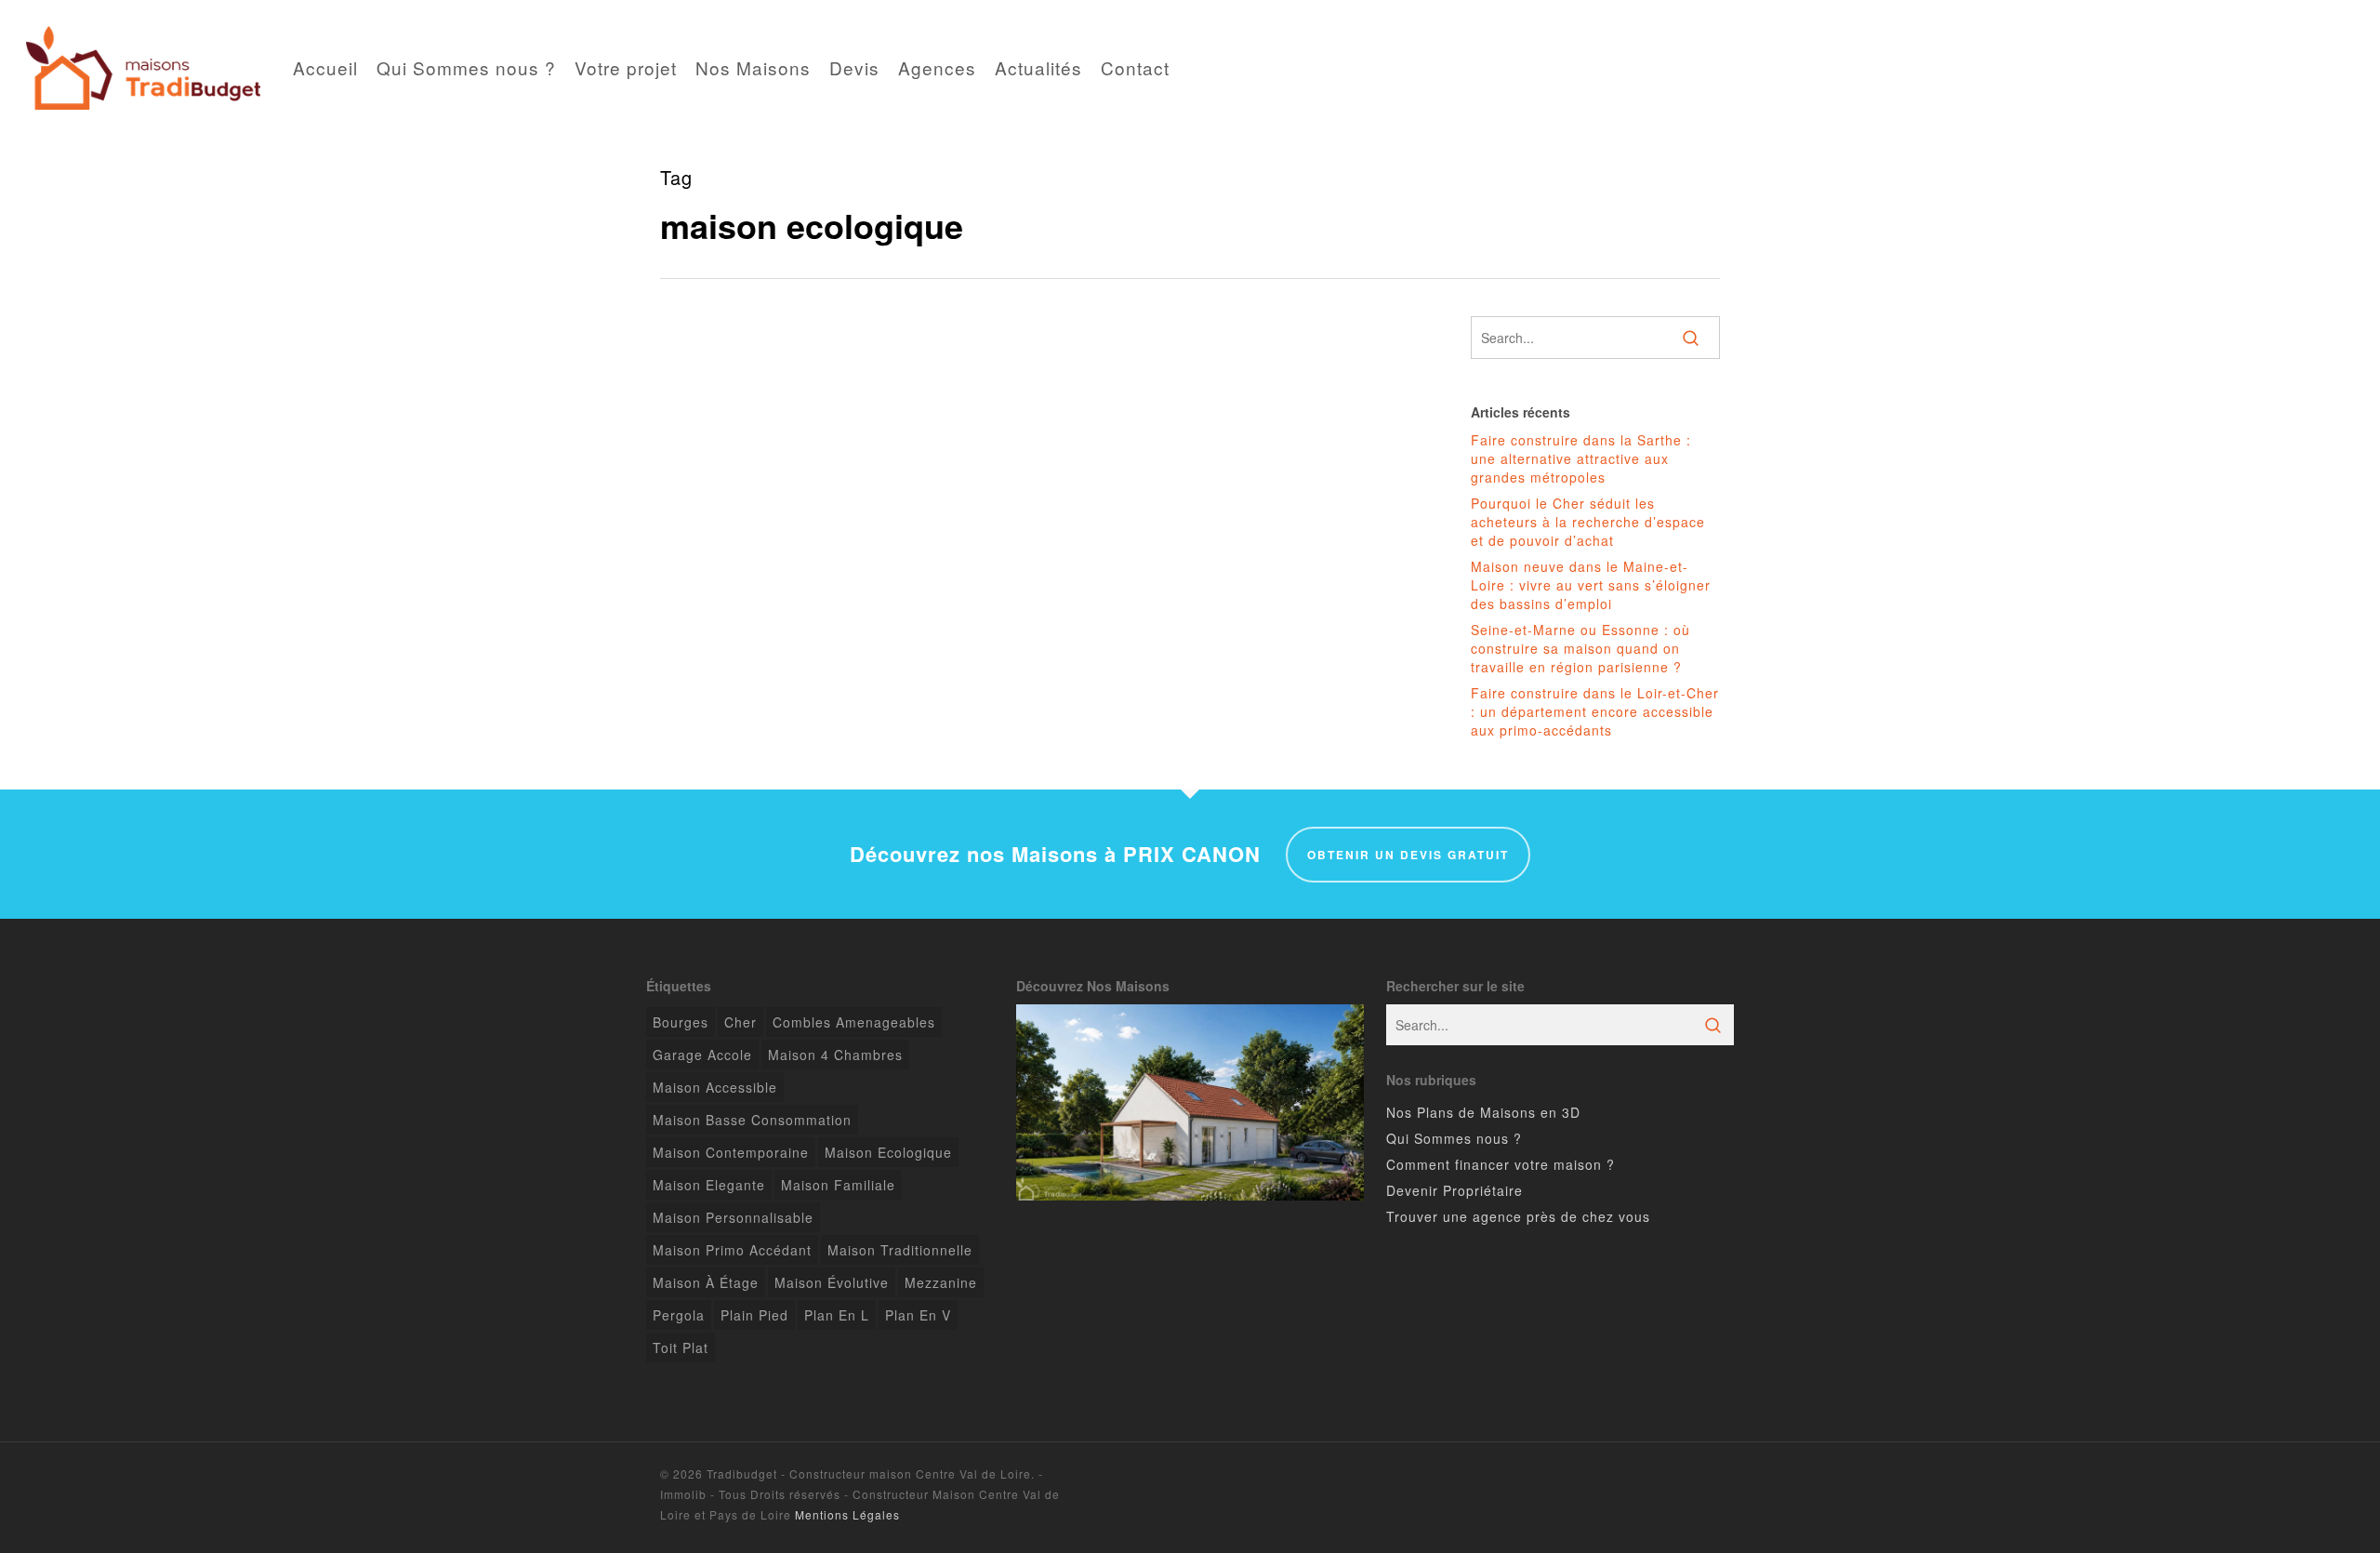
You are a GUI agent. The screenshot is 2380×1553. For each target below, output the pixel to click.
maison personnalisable (733, 1217)
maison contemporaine (731, 1152)
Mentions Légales (847, 1514)
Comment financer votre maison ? (1501, 1164)
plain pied (754, 1315)
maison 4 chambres (835, 1055)
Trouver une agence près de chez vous (1518, 1216)
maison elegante (709, 1185)
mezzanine (941, 1282)
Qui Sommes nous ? (1454, 1138)
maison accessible (715, 1087)
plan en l (837, 1315)
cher (740, 1022)
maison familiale (838, 1185)
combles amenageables (854, 1022)
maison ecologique (888, 1152)
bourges (681, 1022)
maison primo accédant (732, 1250)
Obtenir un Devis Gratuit (1408, 855)
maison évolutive (832, 1282)
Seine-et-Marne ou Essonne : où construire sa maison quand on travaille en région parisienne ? (1580, 648)
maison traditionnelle (900, 1250)
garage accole (702, 1055)
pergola (679, 1315)
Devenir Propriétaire (1454, 1190)
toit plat (681, 1347)
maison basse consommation (752, 1120)
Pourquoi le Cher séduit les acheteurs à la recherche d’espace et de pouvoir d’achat (1588, 522)
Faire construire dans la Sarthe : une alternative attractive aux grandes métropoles (1581, 458)
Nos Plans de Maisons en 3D (1483, 1112)
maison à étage (706, 1282)
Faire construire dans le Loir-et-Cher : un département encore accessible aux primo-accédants (1595, 711)
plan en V (918, 1315)
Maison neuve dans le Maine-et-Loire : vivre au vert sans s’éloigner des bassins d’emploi (1591, 585)
